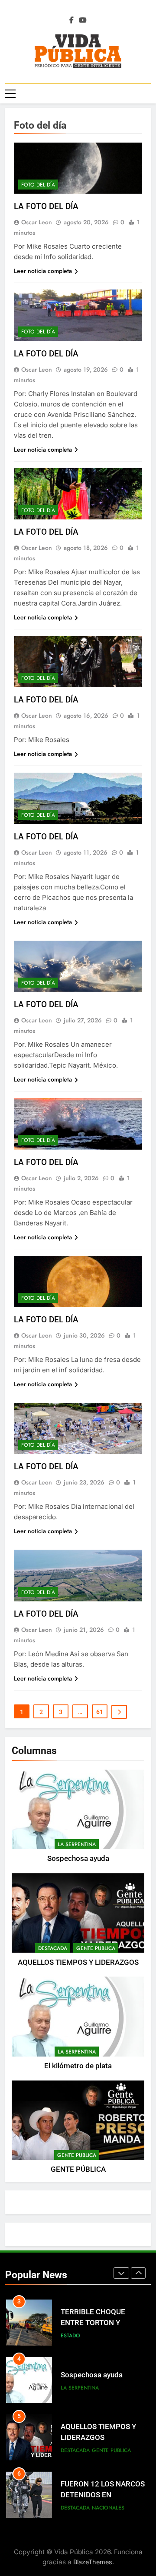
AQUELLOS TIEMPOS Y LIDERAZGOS (78, 1962)
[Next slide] (138, 2273)
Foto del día (38, 185)
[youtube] (83, 20)
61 (100, 1712)
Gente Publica (96, 1948)
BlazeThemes (93, 2562)
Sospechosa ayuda (78, 1859)
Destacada (53, 1948)
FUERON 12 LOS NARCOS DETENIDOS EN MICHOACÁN (103, 2439)
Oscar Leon (37, 222)
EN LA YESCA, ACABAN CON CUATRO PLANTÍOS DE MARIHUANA (101, 2497)
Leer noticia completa (43, 271)
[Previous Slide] (121, 2273)
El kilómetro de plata (78, 2066)
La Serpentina (77, 1844)
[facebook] (71, 20)
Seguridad (106, 2509)
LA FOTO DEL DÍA (46, 206)
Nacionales (108, 2452)
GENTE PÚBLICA (78, 2169)
